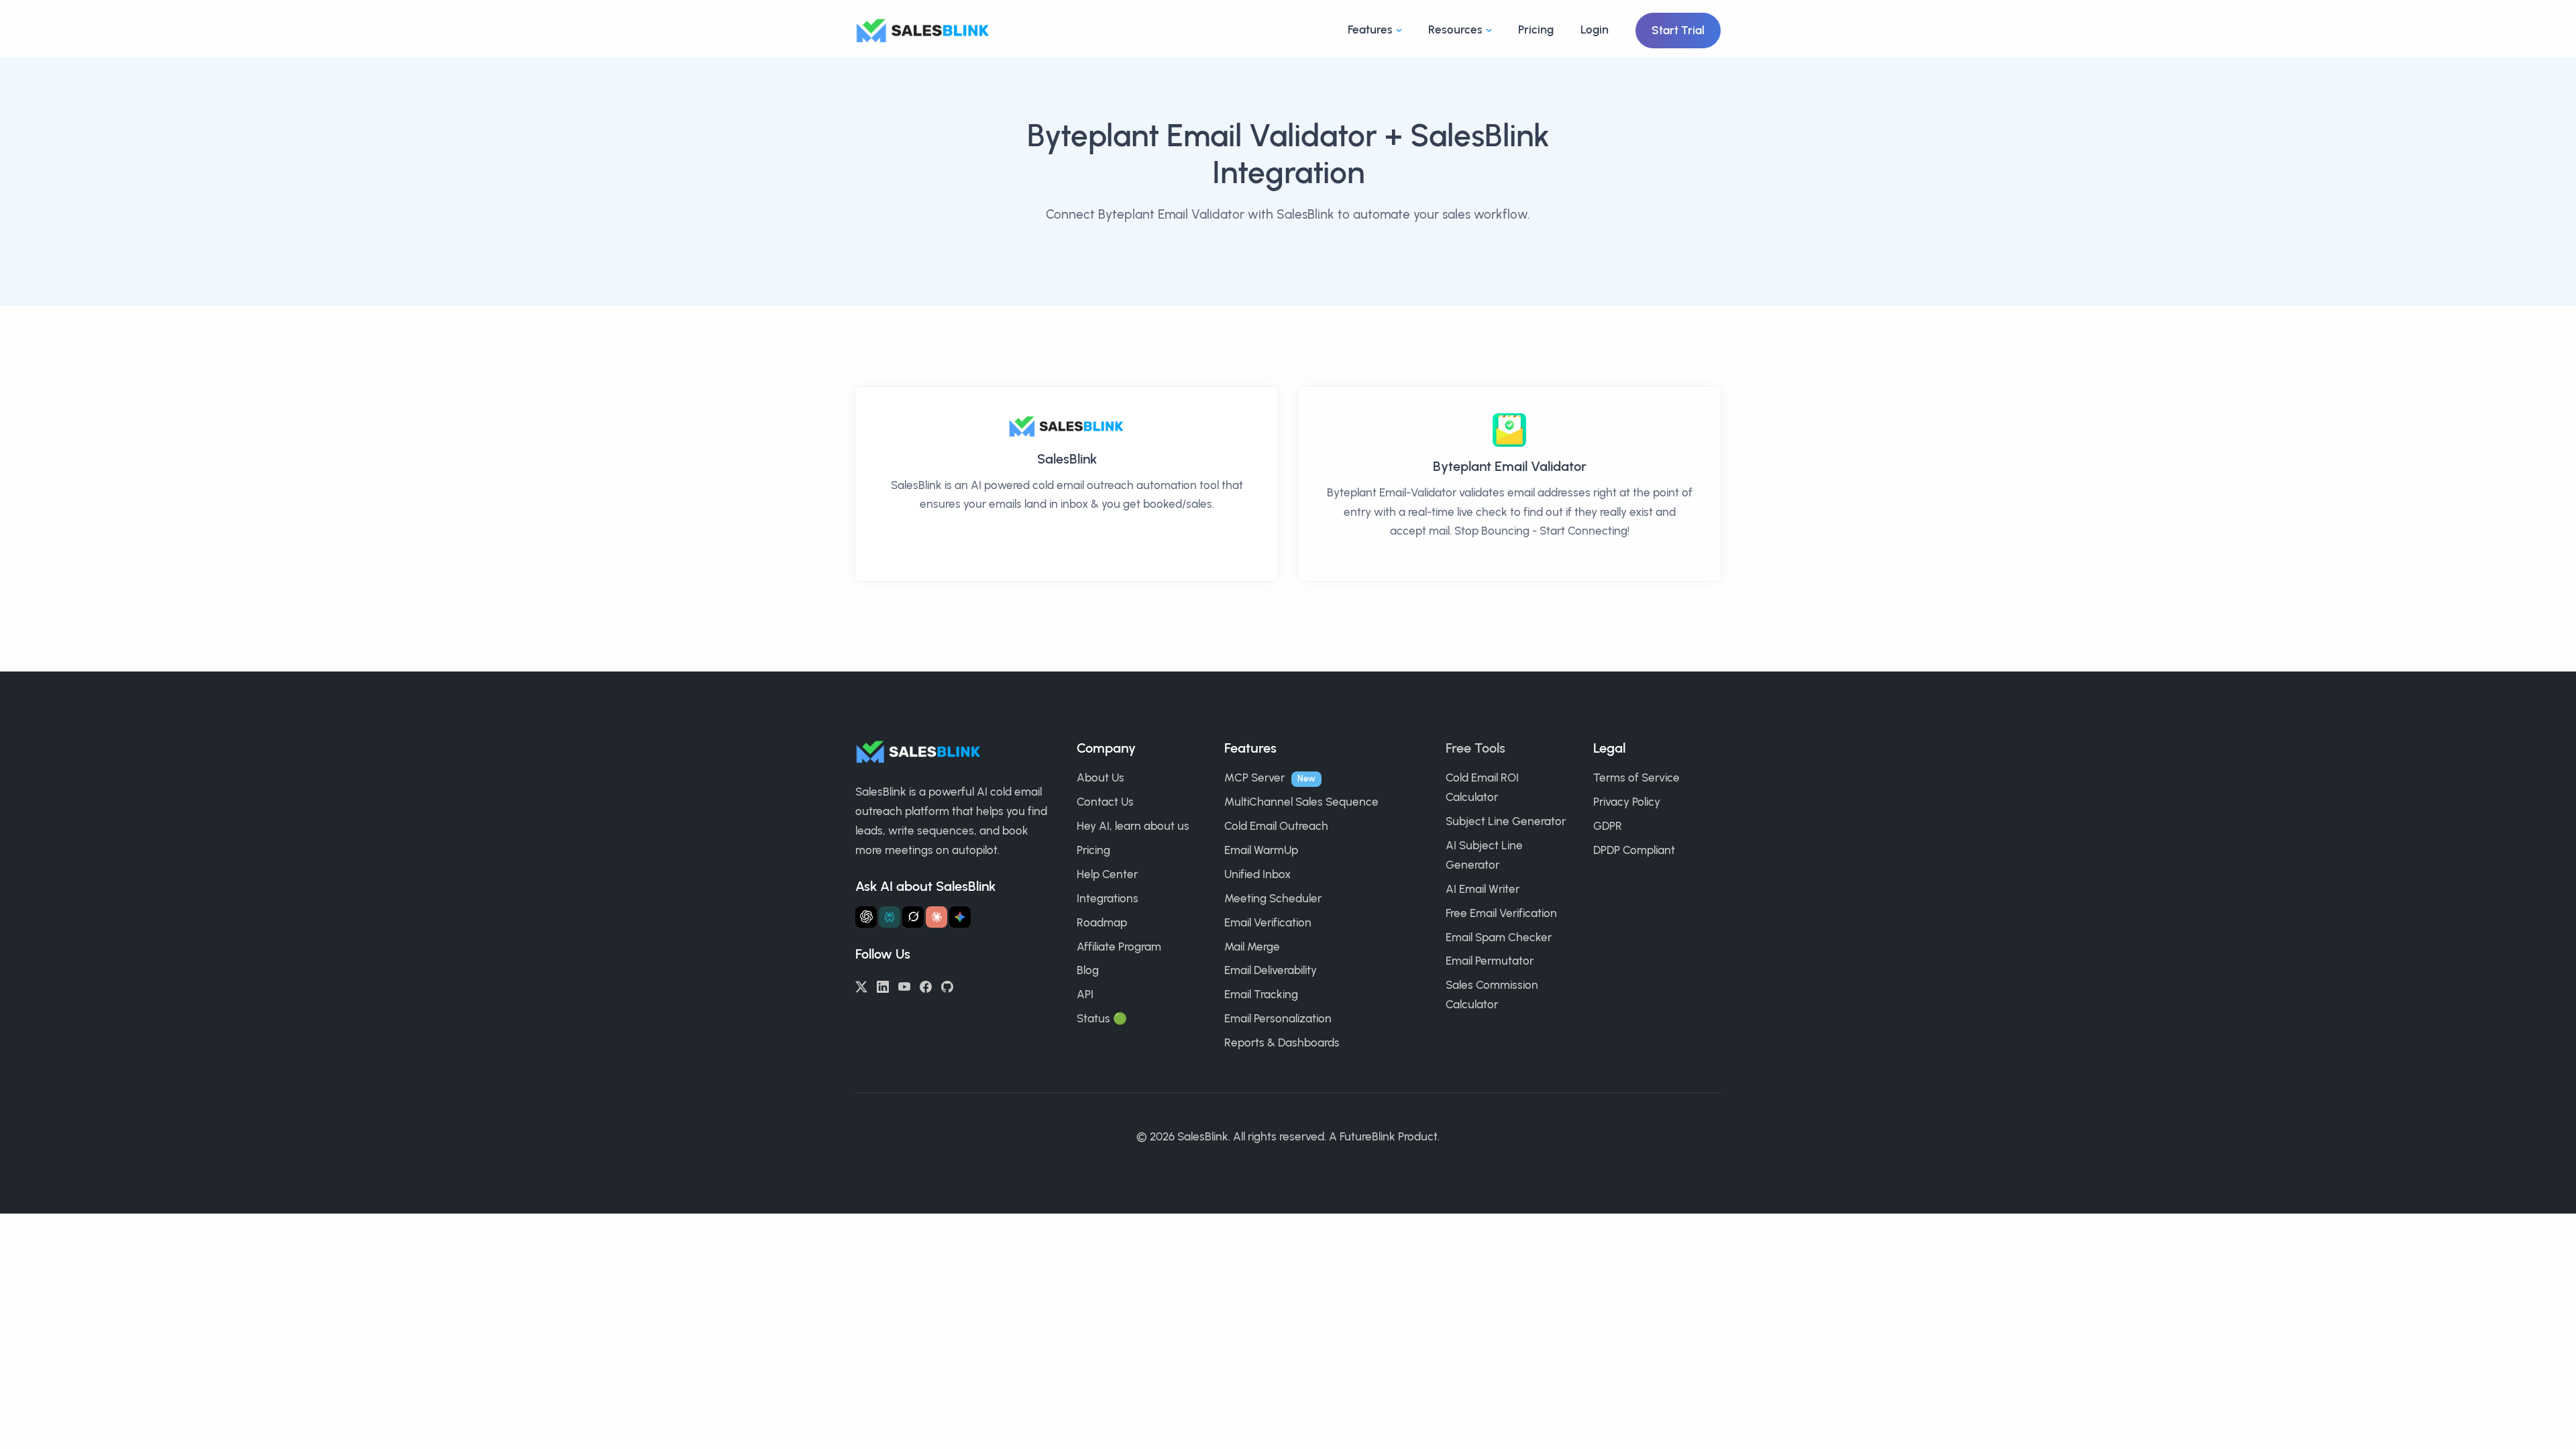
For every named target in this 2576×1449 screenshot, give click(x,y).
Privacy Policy (1627, 802)
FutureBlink (1367, 1136)
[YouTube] (904, 985)
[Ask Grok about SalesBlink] (913, 917)
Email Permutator (1490, 961)
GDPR (1608, 826)
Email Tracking (1261, 994)
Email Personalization (1278, 1018)
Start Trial (1678, 30)
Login (1595, 30)
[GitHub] (947, 985)
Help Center (1107, 874)
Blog (1088, 970)
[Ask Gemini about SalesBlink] (960, 917)
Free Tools (1475, 748)
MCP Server (1254, 777)
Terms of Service (1636, 777)
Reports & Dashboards (1282, 1042)
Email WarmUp (1261, 850)
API (1085, 994)
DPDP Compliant (1634, 850)
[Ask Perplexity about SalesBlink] (890, 917)
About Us (1101, 777)
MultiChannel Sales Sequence (1301, 802)
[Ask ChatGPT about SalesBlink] (866, 917)
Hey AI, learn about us (1133, 826)
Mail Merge (1252, 947)
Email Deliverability (1271, 970)
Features (1370, 30)
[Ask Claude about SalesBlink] (936, 917)
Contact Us (1105, 802)
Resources (1455, 30)
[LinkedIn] (883, 985)
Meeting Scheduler (1273, 898)
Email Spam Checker (1499, 937)
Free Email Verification (1501, 913)
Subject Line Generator (1506, 821)
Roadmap (1102, 922)
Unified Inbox (1257, 874)
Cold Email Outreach (1276, 826)
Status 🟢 (1102, 1018)
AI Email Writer (1483, 889)
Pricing (1536, 30)
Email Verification (1268, 922)
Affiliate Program (1119, 947)
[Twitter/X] (861, 985)
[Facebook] (926, 985)
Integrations (1108, 898)
